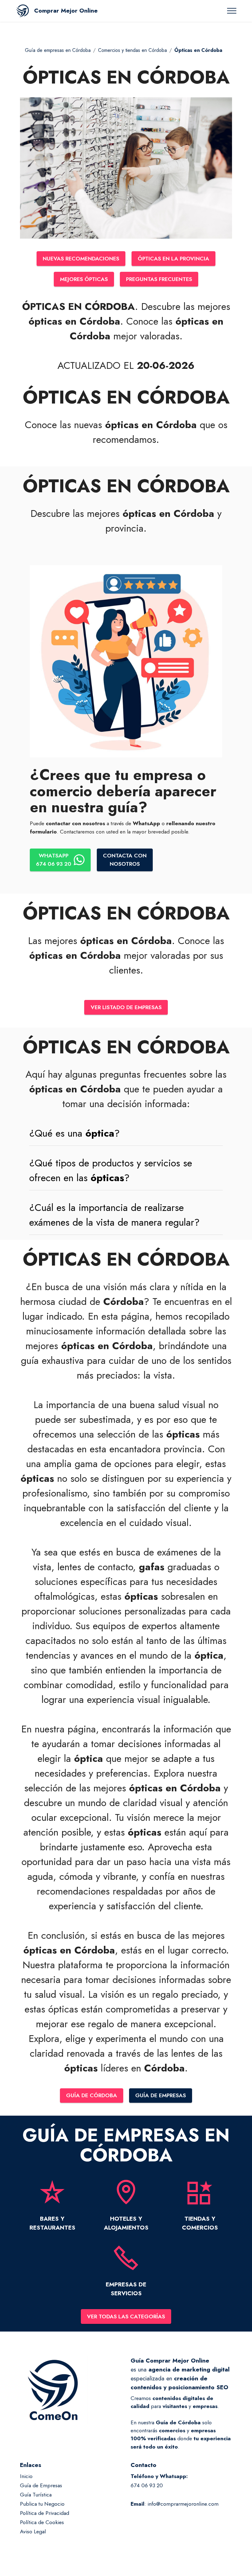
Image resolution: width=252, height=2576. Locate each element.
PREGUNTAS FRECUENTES (159, 279)
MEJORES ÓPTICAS (84, 279)
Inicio (26, 2476)
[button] (126, 1133)
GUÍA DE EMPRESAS (161, 2095)
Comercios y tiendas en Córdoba (132, 50)
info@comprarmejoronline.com (183, 2504)
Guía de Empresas (41, 2485)
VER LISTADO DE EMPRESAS (126, 1007)
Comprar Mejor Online (66, 11)
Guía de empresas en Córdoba (58, 50)
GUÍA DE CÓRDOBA (92, 2095)
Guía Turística (36, 2495)
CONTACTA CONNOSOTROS (125, 860)
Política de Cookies (42, 2522)
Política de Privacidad (45, 2513)
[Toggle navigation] (232, 11)
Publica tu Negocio (42, 2504)
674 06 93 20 (147, 2485)
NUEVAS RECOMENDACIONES (81, 259)
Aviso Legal (33, 2531)
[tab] (126, 1133)
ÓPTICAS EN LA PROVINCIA (173, 259)
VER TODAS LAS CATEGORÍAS (126, 2316)
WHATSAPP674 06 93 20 (54, 860)
